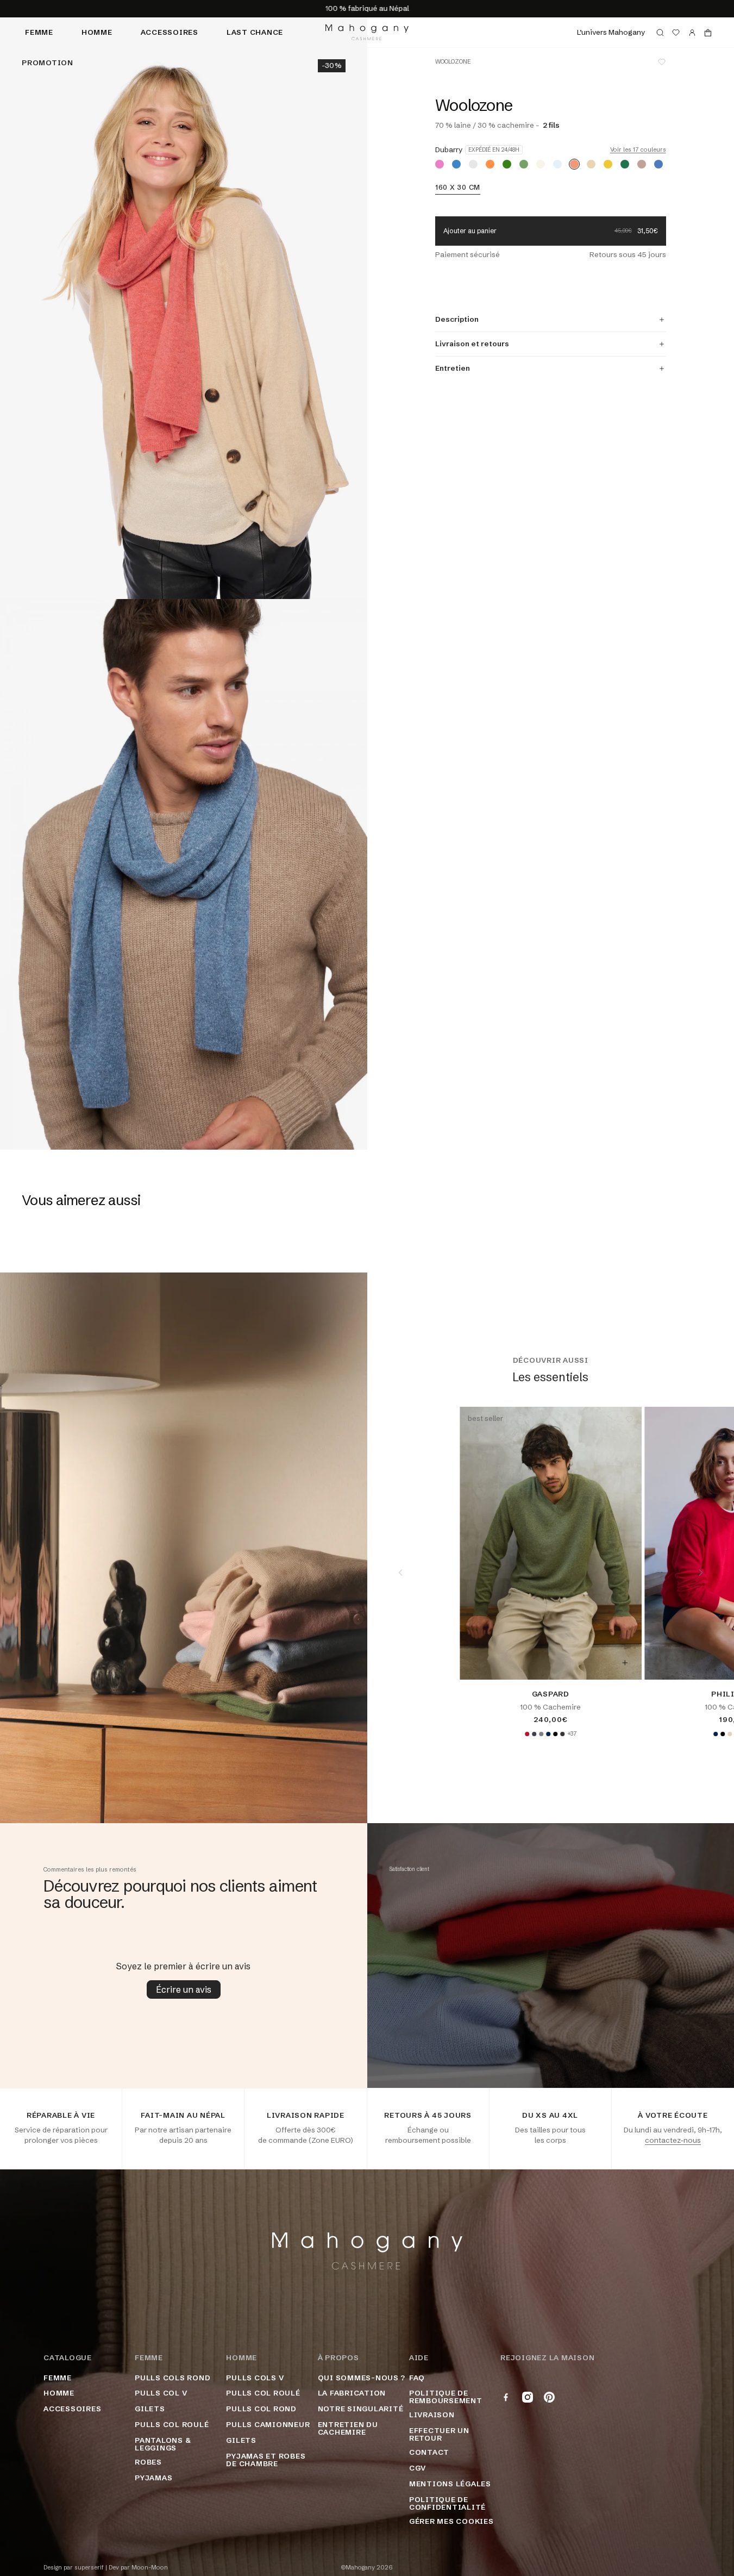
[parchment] (541, 164)
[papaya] (490, 164)
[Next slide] (701, 1573)
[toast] (642, 164)
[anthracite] (534, 1734)
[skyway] (557, 164)
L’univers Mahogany (611, 32)
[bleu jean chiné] (658, 164)
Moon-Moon (150, 2568)
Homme (97, 32)
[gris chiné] (541, 1734)
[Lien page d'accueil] (367, 32)
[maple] (591, 164)
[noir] (555, 1734)
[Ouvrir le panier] (708, 33)
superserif (89, 2568)
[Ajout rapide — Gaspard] (625, 1663)
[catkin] (473, 164)
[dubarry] (574, 164)
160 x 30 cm (458, 188)
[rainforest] (507, 164)
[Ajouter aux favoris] (662, 62)
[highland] (625, 164)
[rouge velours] (527, 1734)
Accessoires (170, 32)
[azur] (456, 164)
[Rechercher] (660, 33)
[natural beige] (730, 1734)
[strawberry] (440, 164)
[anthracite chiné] (562, 1734)
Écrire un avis (184, 1989)
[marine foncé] (548, 1734)
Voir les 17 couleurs (638, 150)
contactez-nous (673, 2140)
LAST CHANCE (255, 32)
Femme (39, 32)
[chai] (524, 164)
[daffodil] (608, 164)
